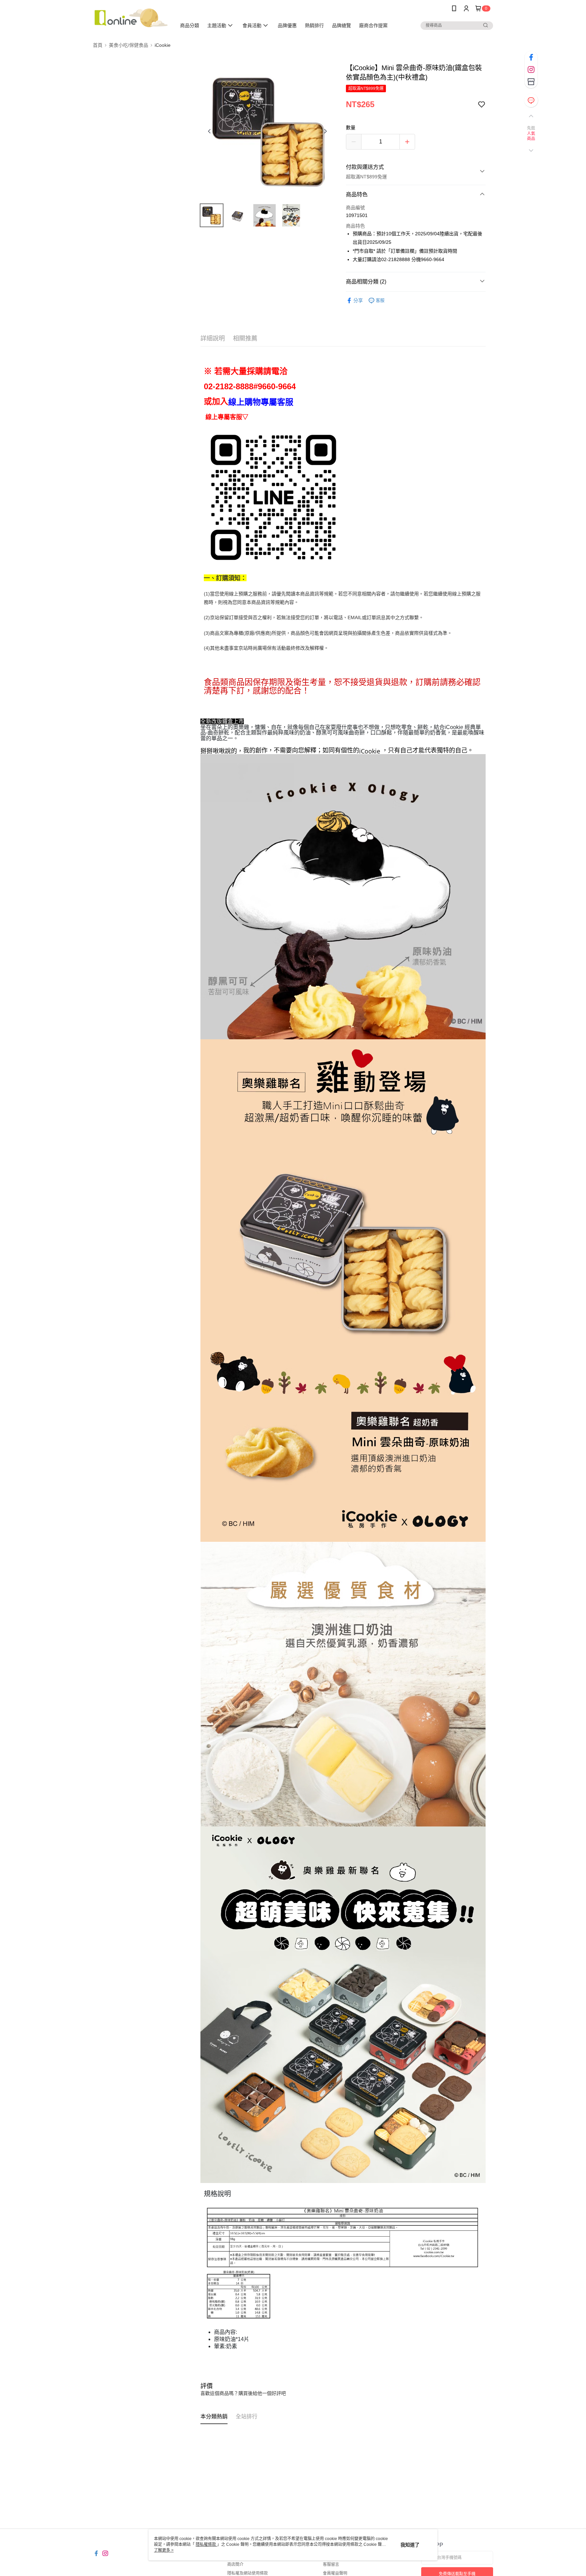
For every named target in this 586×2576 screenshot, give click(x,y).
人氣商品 (531, 136)
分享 (358, 300)
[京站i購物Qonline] (131, 18)
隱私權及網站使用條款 (248, 2573)
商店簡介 (235, 2564)
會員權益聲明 (335, 2573)
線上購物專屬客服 (261, 402)
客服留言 (331, 2564)
